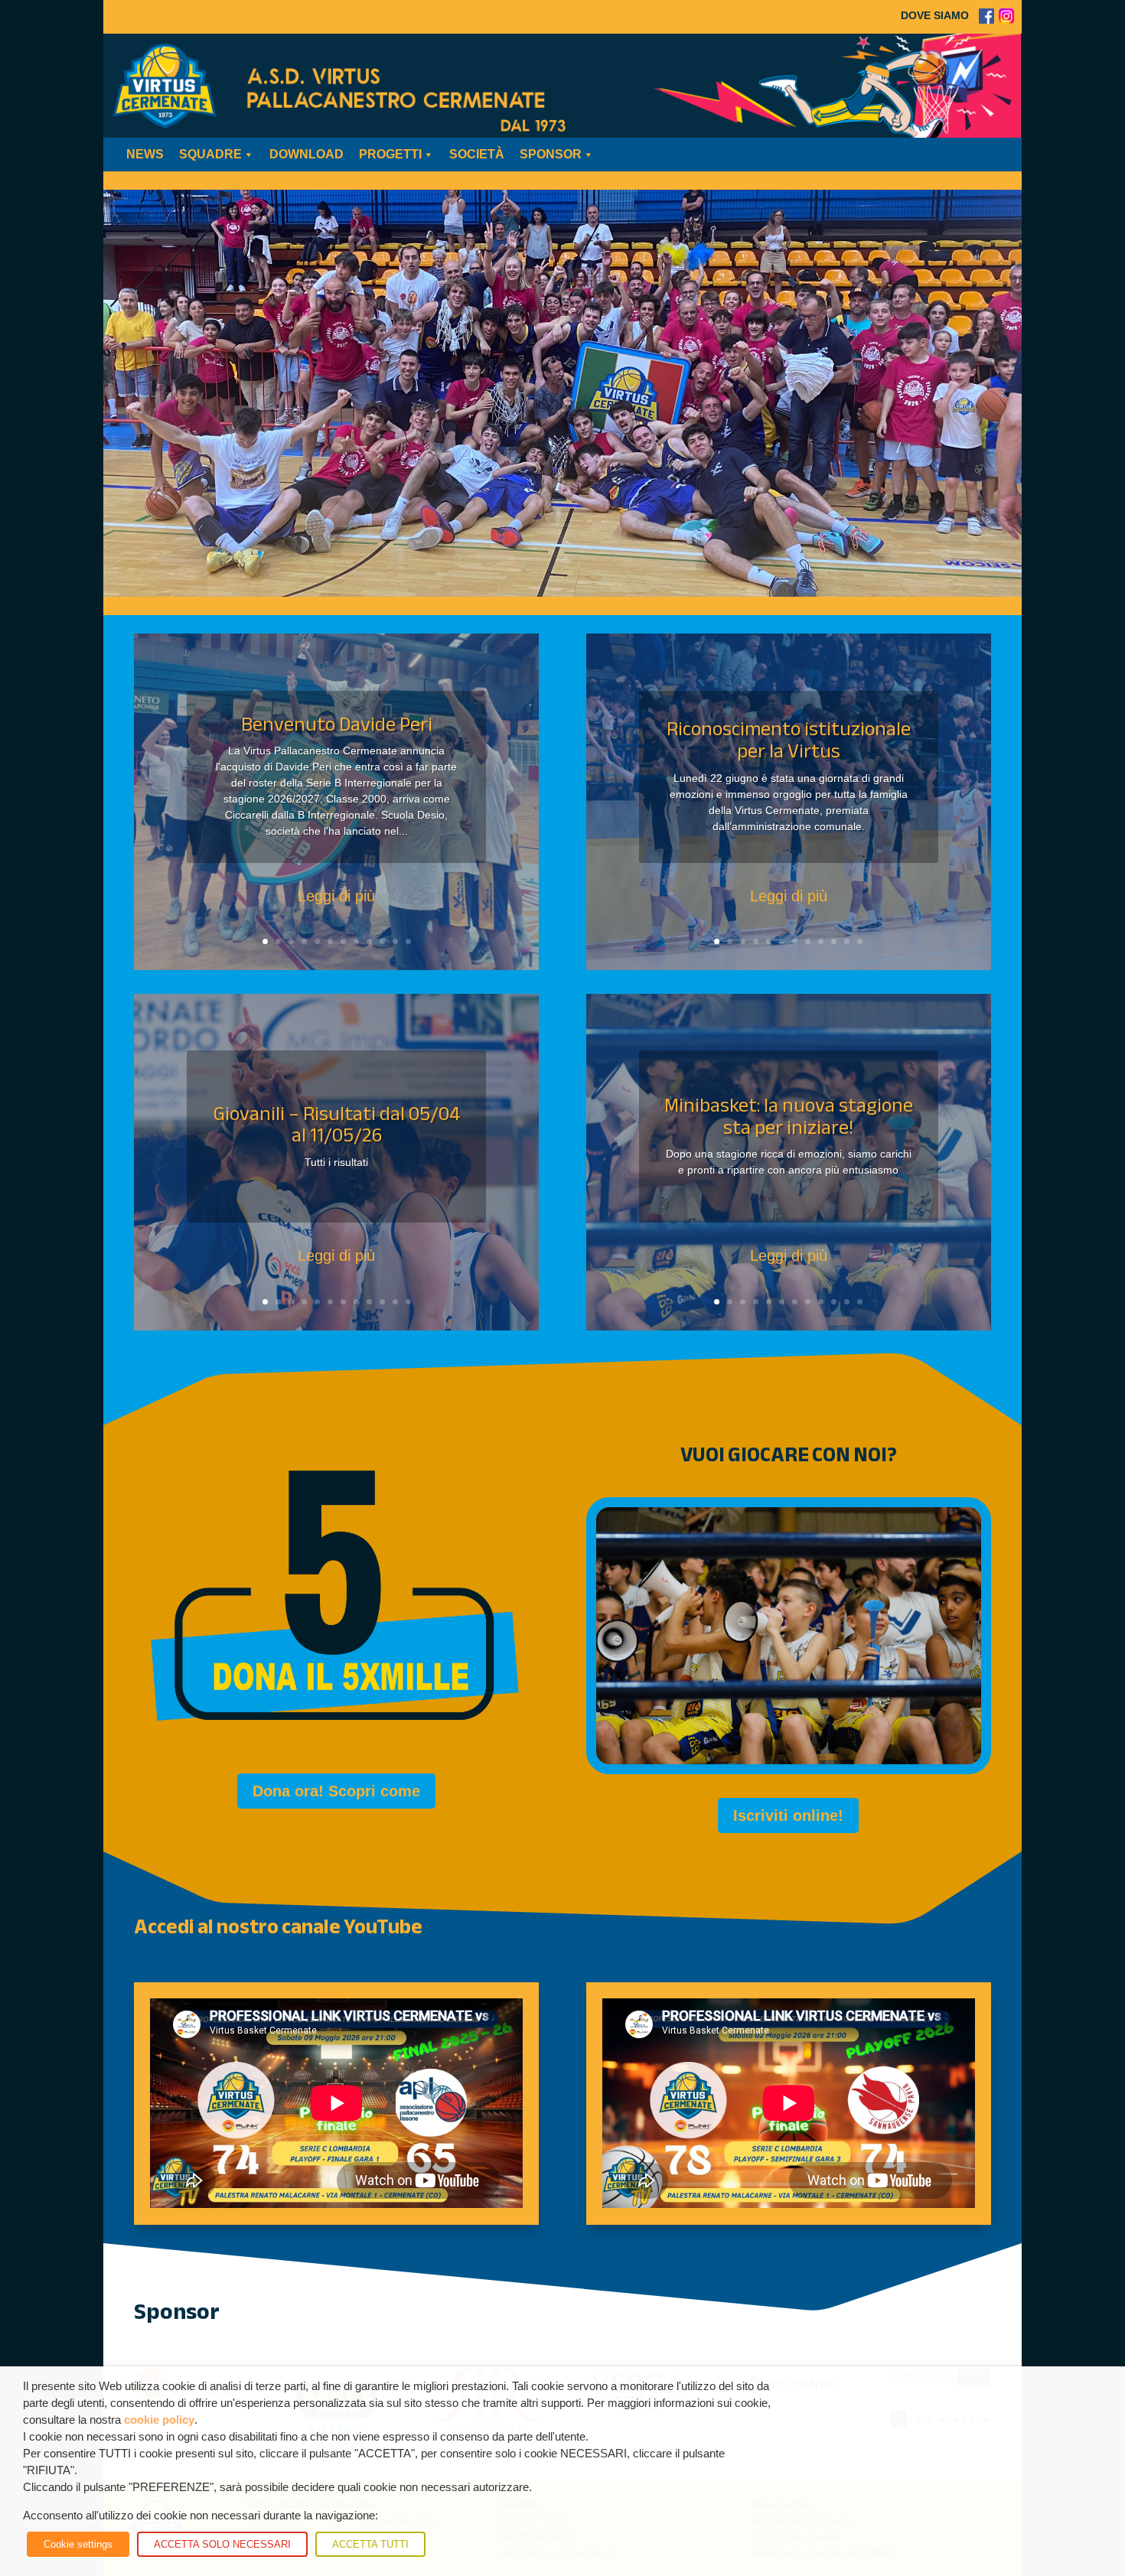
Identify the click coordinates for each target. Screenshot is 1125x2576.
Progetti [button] (390, 154)
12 (408, 941)
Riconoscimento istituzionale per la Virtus (789, 740)
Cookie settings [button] (78, 2544)
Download (307, 154)
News (145, 154)
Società (477, 154)
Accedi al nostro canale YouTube (278, 1927)
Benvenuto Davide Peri (337, 724)
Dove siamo (935, 15)
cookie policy (159, 2420)
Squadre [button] (210, 154)
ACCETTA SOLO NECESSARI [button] (222, 2544)
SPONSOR (551, 154)
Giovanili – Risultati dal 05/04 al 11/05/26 (337, 1125)
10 (382, 941)
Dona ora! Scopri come (336, 1791)
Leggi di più (336, 896)
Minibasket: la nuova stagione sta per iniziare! (789, 1116)
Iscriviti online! (788, 1816)
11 (395, 941)
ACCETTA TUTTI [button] (370, 2544)
